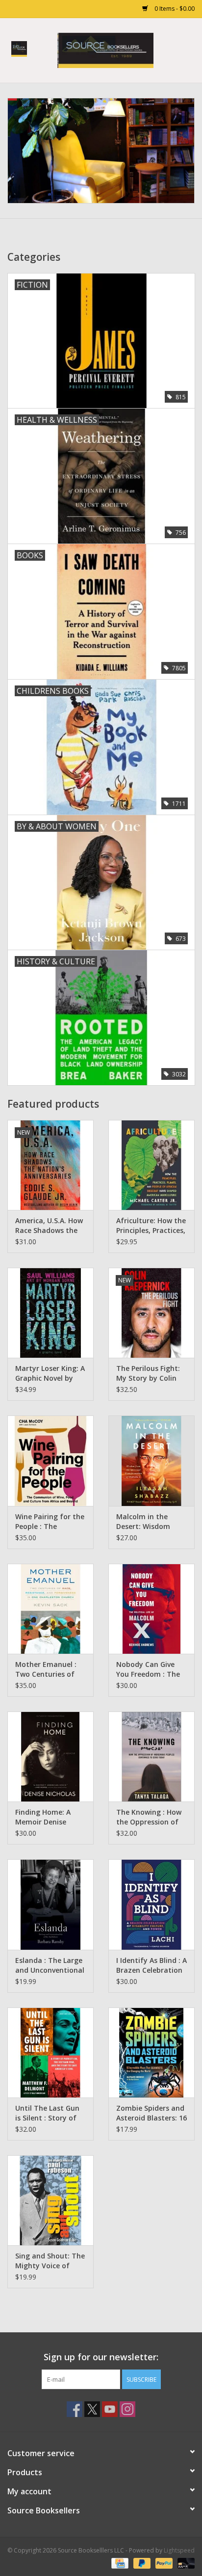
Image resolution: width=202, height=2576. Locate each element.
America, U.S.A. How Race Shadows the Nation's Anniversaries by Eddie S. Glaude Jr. (49, 1226)
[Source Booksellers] (101, 151)
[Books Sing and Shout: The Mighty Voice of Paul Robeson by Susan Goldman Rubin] (50, 2200)
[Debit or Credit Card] (184, 2563)
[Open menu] (19, 48)
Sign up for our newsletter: (101, 2357)
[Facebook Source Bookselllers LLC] (75, 2409)
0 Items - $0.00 (174, 9)
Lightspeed (179, 2550)
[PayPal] (163, 2563)
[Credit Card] (119, 2563)
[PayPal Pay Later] (141, 2563)
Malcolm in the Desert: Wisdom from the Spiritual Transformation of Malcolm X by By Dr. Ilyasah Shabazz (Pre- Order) (150, 1522)
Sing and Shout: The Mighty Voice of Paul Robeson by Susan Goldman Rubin (50, 2261)
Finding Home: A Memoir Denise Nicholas (43, 1817)
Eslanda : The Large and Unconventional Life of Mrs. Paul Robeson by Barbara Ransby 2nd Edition (50, 1965)
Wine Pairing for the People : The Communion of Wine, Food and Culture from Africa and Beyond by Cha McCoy (50, 1522)
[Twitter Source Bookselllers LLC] (92, 2409)
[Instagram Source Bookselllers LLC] (127, 2409)
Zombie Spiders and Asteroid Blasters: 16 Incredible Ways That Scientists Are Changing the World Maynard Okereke (151, 2113)
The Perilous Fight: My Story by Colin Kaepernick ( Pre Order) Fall (148, 1373)
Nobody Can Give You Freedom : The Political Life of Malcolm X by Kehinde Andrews (148, 1669)
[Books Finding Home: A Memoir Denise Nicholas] (50, 1756)
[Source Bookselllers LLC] (120, 50)
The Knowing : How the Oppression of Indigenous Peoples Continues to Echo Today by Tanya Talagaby (149, 1817)
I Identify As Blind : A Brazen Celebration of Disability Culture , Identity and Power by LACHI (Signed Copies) (151, 1965)
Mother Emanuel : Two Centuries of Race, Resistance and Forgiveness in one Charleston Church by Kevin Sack (47, 1669)
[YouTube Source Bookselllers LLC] (110, 2409)
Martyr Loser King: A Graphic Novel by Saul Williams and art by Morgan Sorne (50, 1373)
